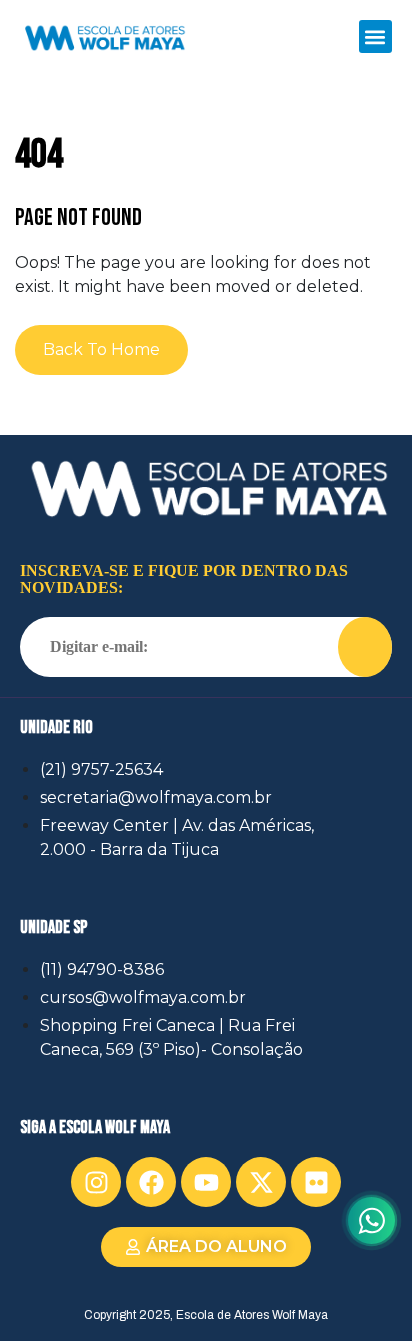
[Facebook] (151, 1182)
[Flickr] (316, 1182)
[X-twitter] (261, 1182)
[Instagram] (96, 1182)
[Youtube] (206, 1182)
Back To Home (101, 349)
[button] (375, 36)
